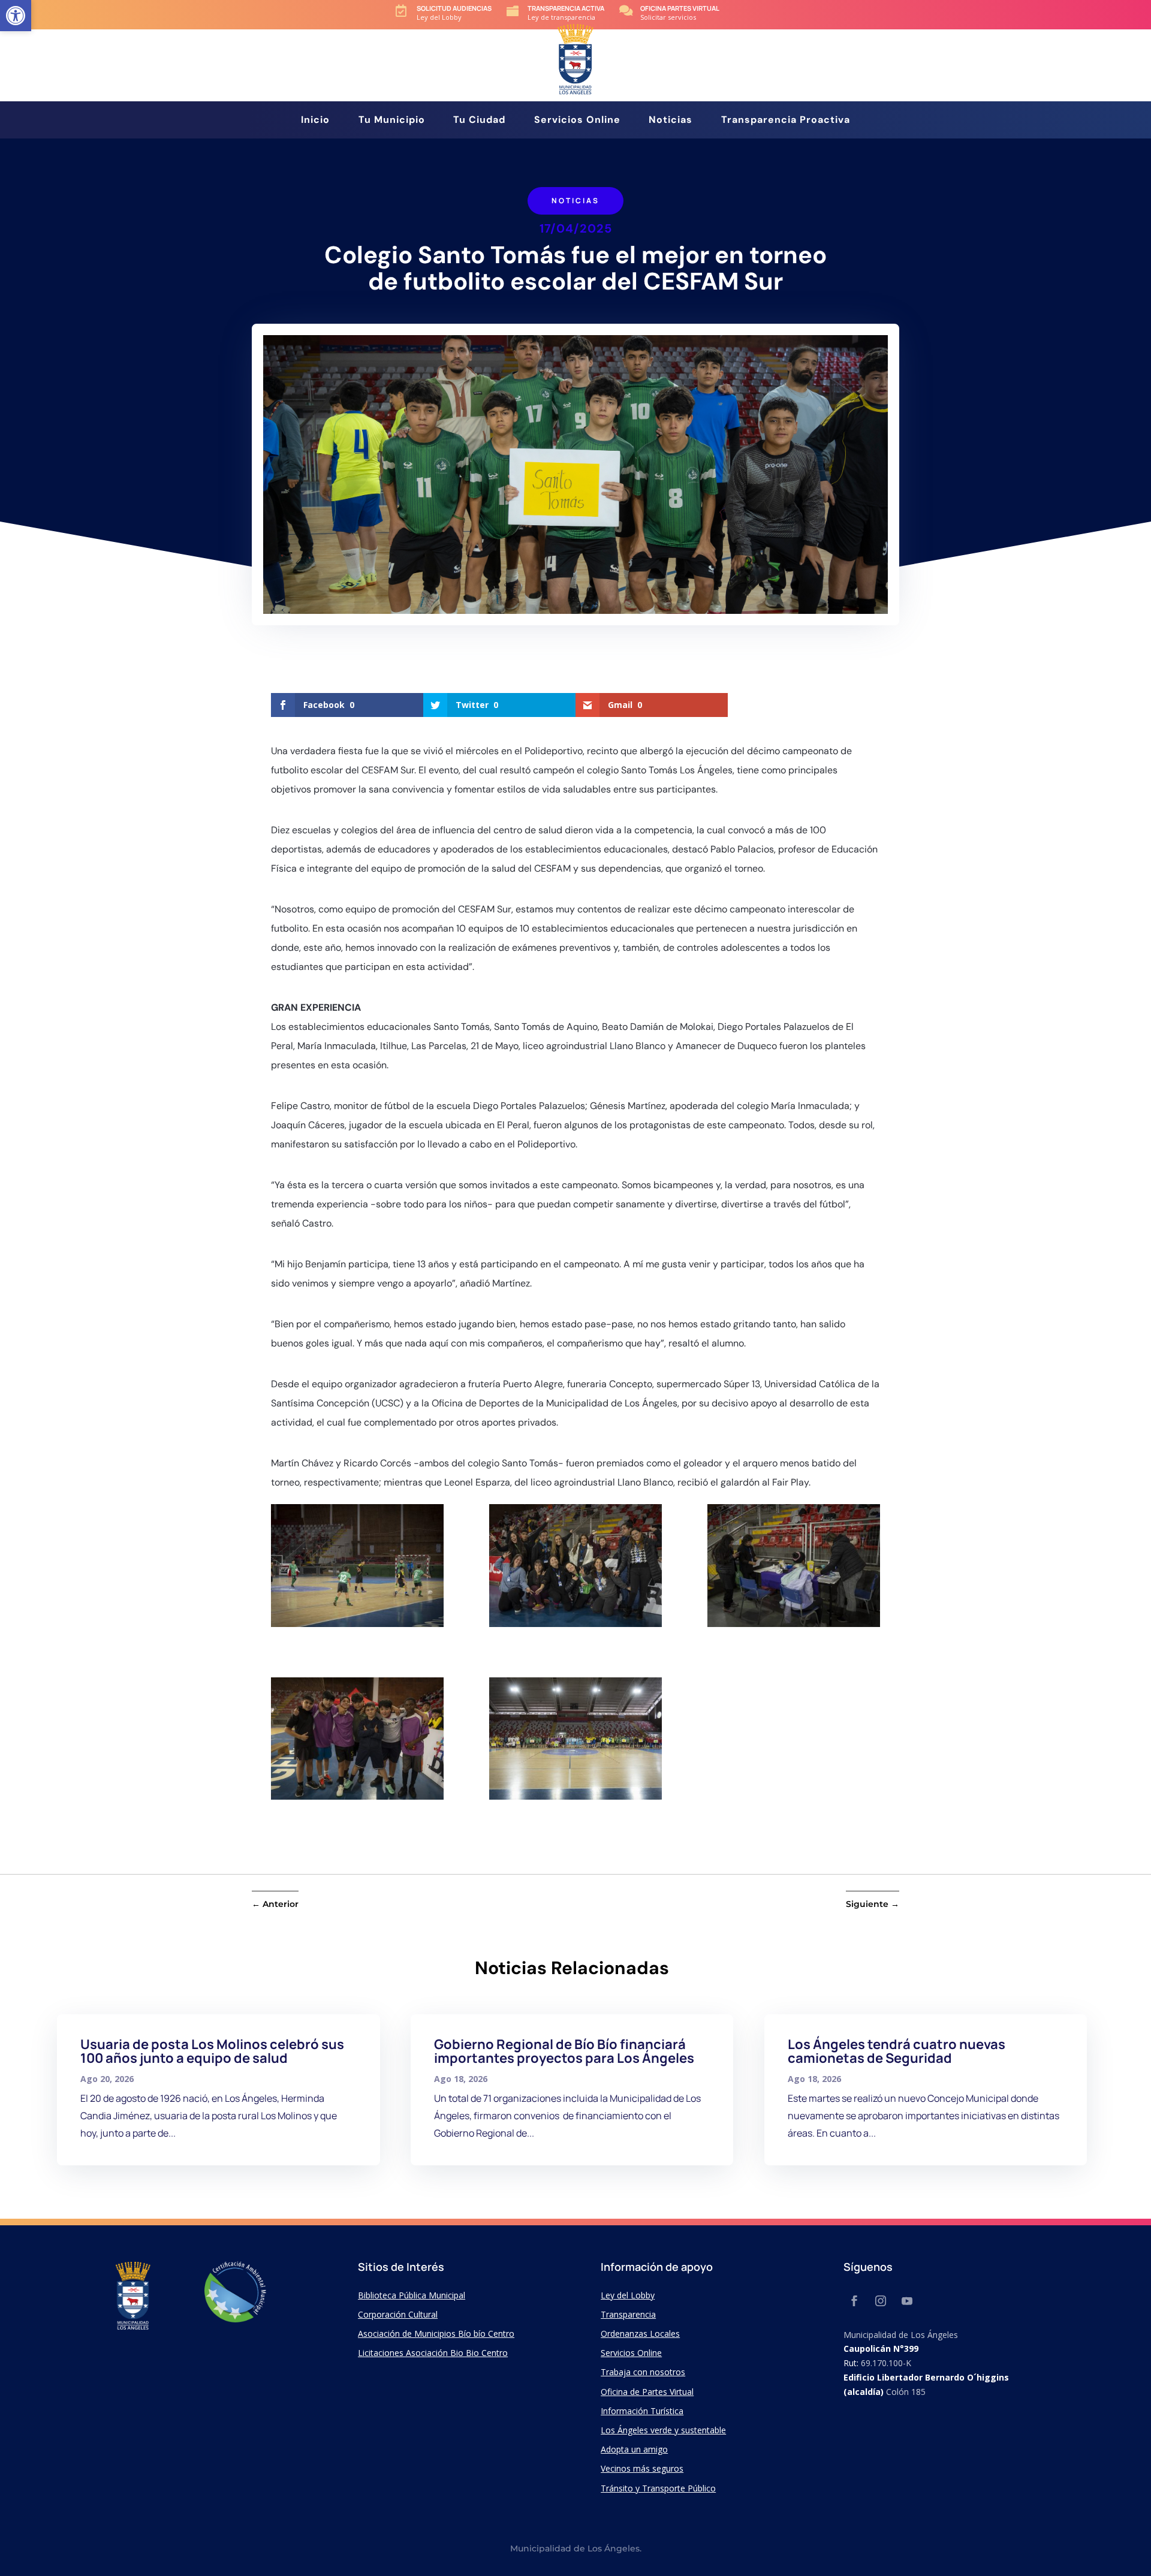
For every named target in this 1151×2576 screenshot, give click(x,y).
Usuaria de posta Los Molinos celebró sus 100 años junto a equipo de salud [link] (212, 2051)
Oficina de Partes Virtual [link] (647, 2392)
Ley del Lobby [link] (628, 2295)
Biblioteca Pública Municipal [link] (412, 2295)
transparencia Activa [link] (566, 8)
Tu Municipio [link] (392, 121)
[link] (16, 16)
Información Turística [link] (642, 2411)
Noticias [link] (671, 121)
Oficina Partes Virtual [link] (680, 8)
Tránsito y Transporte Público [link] (658, 2488)
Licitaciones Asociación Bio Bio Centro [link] (433, 2353)
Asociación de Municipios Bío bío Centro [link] (436, 2334)
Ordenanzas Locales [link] (640, 2334)
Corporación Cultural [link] (398, 2314)
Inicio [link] (315, 121)
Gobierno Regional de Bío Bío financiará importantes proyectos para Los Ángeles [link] (564, 2051)
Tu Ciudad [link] (479, 121)
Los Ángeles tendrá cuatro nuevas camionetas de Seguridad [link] (897, 2051)
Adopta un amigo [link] (634, 2449)
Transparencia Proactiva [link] (786, 121)
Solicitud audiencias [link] (454, 8)
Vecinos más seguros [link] (642, 2468)
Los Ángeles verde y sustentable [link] (663, 2430)
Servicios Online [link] (577, 121)
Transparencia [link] (628, 2314)
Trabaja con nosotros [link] (643, 2372)
